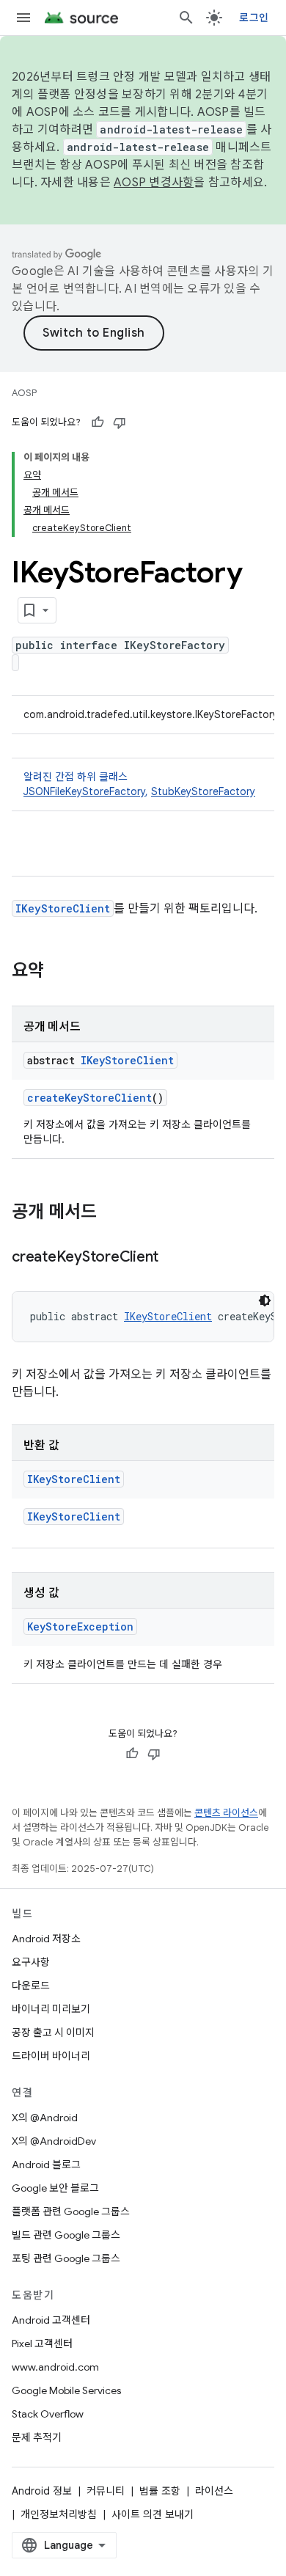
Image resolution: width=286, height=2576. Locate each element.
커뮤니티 (106, 2491)
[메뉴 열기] (23, 18)
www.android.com (55, 2367)
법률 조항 (160, 2491)
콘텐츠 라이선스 (226, 1813)
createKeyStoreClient (89, 1098)
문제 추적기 (37, 2437)
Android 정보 (42, 2491)
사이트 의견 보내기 (153, 2514)
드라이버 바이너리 (51, 2056)
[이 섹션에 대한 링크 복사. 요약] (59, 972)
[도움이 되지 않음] (120, 422)
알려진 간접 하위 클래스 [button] (139, 784)
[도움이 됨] (98, 422)
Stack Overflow (48, 2414)
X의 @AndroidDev (54, 2141)
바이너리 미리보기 (51, 2009)
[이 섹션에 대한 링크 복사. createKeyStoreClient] (173, 1258)
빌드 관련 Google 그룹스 (66, 2235)
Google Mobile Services (66, 2390)
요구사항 (31, 1962)
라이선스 (214, 2491)
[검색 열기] (186, 18)
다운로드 (31, 1986)
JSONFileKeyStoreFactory (84, 791)
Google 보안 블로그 (55, 2188)
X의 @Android (45, 2118)
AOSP (24, 393)
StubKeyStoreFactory (203, 791)
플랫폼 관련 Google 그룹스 (71, 2211)
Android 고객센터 (51, 2320)
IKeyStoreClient (63, 908)
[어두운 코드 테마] (265, 1300)
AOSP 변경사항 (154, 183)
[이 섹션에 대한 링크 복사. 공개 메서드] (111, 1213)
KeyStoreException (80, 1627)
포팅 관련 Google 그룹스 (66, 2258)
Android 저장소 (46, 1939)
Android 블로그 (46, 2165)
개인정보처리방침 (59, 2514)
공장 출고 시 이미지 (53, 2032)
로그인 (254, 18)
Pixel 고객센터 (42, 2343)
